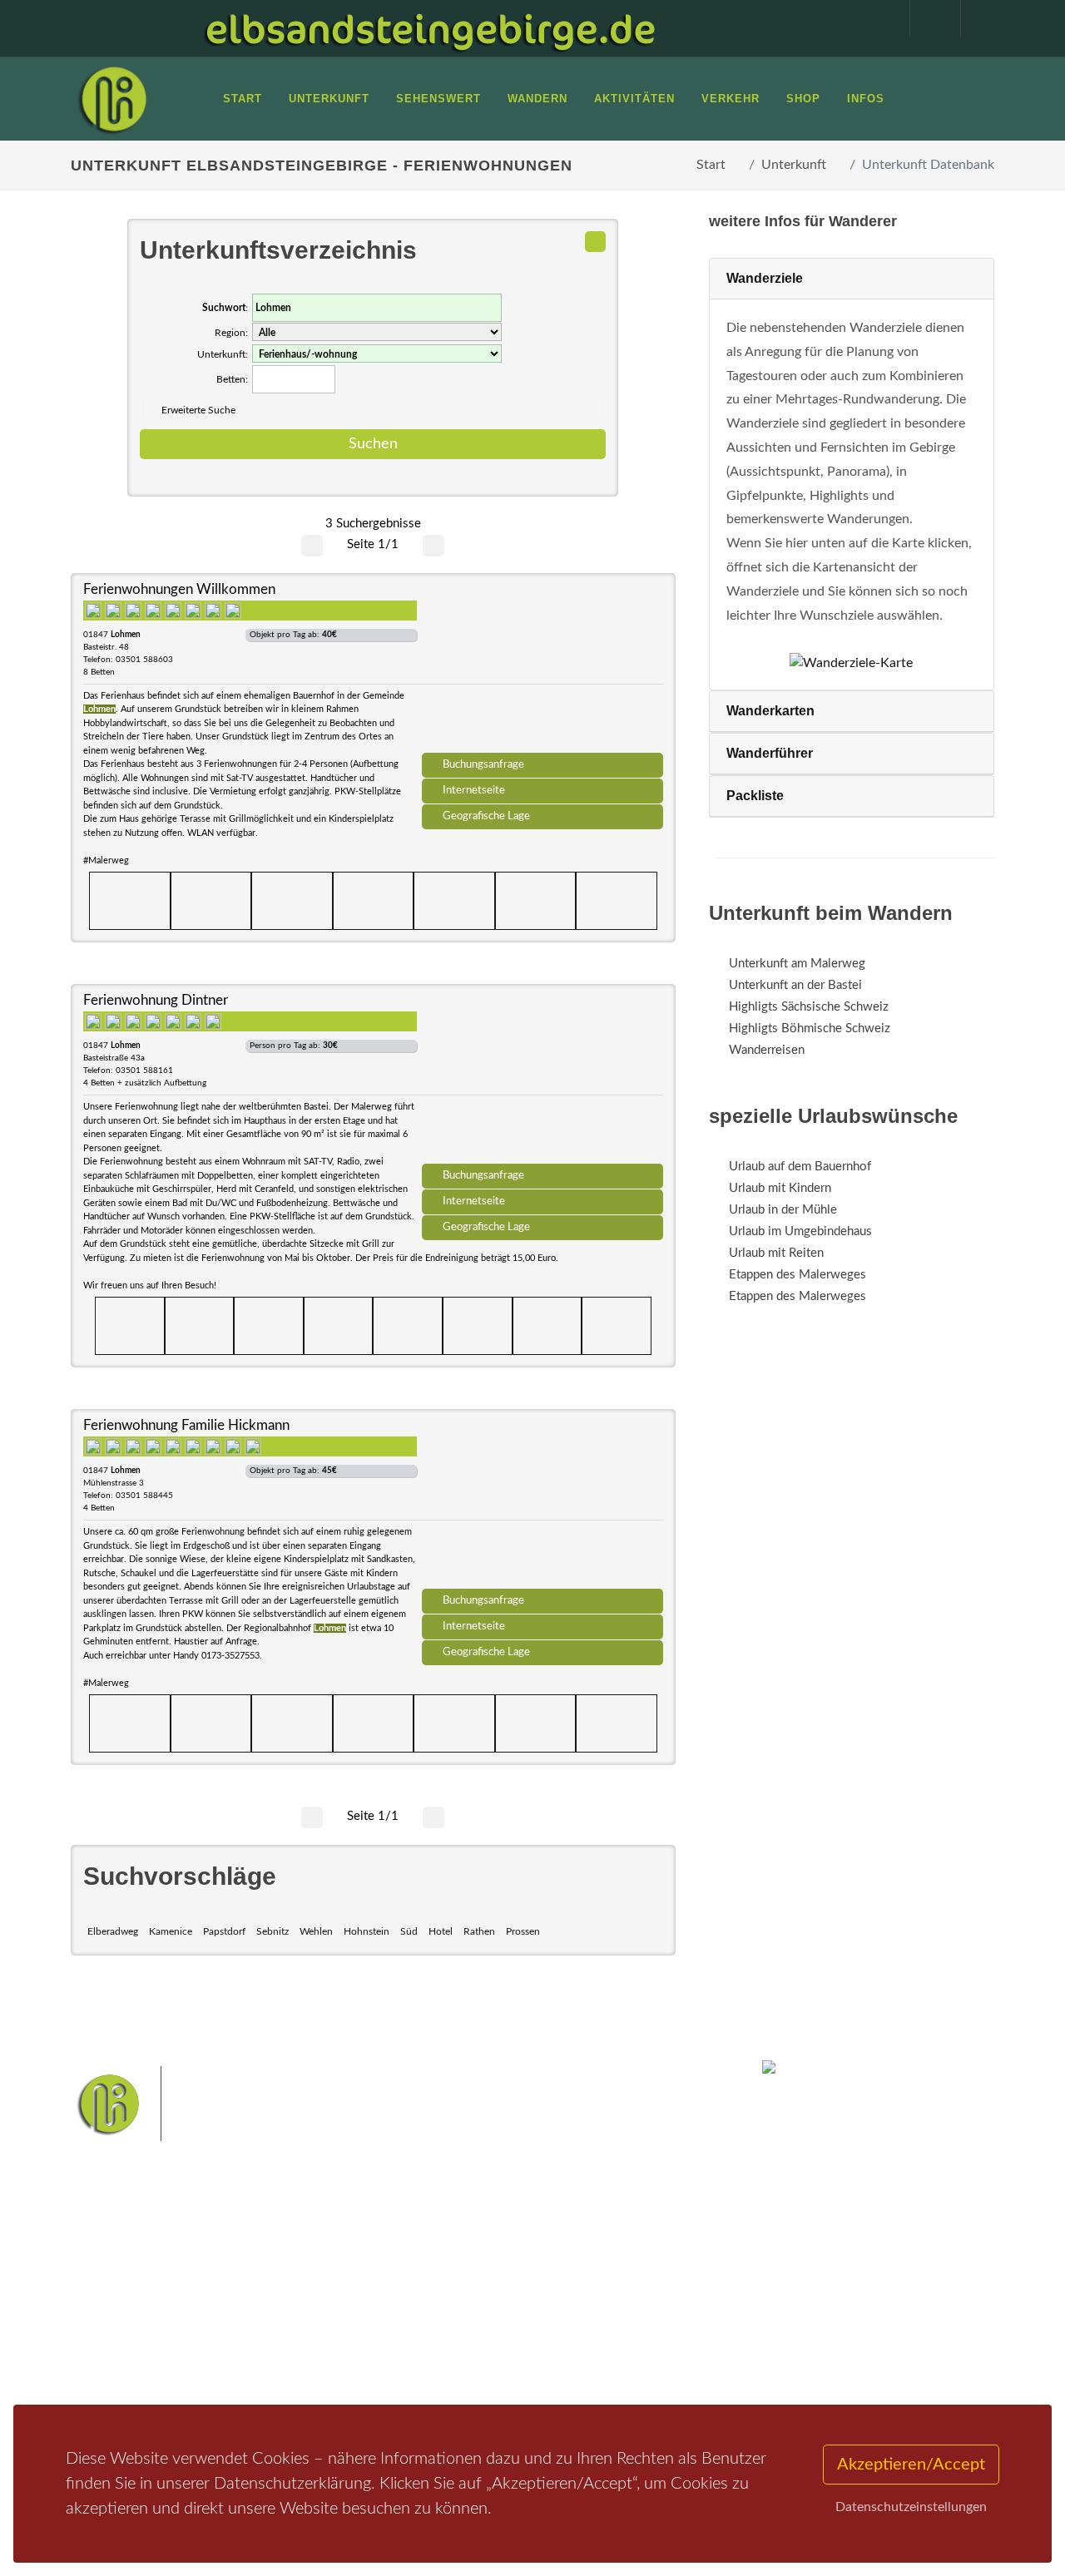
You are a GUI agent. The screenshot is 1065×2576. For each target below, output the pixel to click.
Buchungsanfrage (483, 764)
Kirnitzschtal (422, 2361)
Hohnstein (367, 1931)
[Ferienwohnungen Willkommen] (542, 669)
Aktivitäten (121, 2365)
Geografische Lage (486, 816)
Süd (409, 1931)
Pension (271, 2300)
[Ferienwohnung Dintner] (542, 1080)
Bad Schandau (589, 2309)
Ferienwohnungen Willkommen (179, 589)
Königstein (581, 2335)
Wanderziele (765, 278)
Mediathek (120, 2322)
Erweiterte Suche (198, 410)
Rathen (479, 1931)
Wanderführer (770, 753)
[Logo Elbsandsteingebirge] (112, 99)
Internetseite (474, 790)
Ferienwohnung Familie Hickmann (186, 1425)
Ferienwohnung (291, 2322)
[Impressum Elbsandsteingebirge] (876, 18)
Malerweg (461, 2283)
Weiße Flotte (511, 2309)
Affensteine (602, 2283)
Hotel (441, 1931)
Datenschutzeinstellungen (911, 2507)
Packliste (755, 796)
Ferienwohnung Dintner (156, 1000)
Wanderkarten (770, 711)
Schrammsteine (429, 2309)
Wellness (488, 2361)
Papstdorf (224, 1931)
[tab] (852, 279)
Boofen (541, 2361)
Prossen (523, 1931)
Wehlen (316, 1931)
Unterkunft (794, 165)
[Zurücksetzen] (595, 242)
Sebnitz (272, 1931)
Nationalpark (529, 2283)
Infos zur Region (135, 2300)
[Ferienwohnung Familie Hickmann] (542, 1505)
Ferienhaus (278, 2344)
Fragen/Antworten (140, 2279)
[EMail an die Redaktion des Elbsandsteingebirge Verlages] (978, 18)
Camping (272, 2365)
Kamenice (171, 1931)
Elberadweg (113, 1931)
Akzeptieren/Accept (911, 2465)
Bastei (407, 2283)
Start (711, 165)
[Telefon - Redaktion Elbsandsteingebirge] (927, 18)
